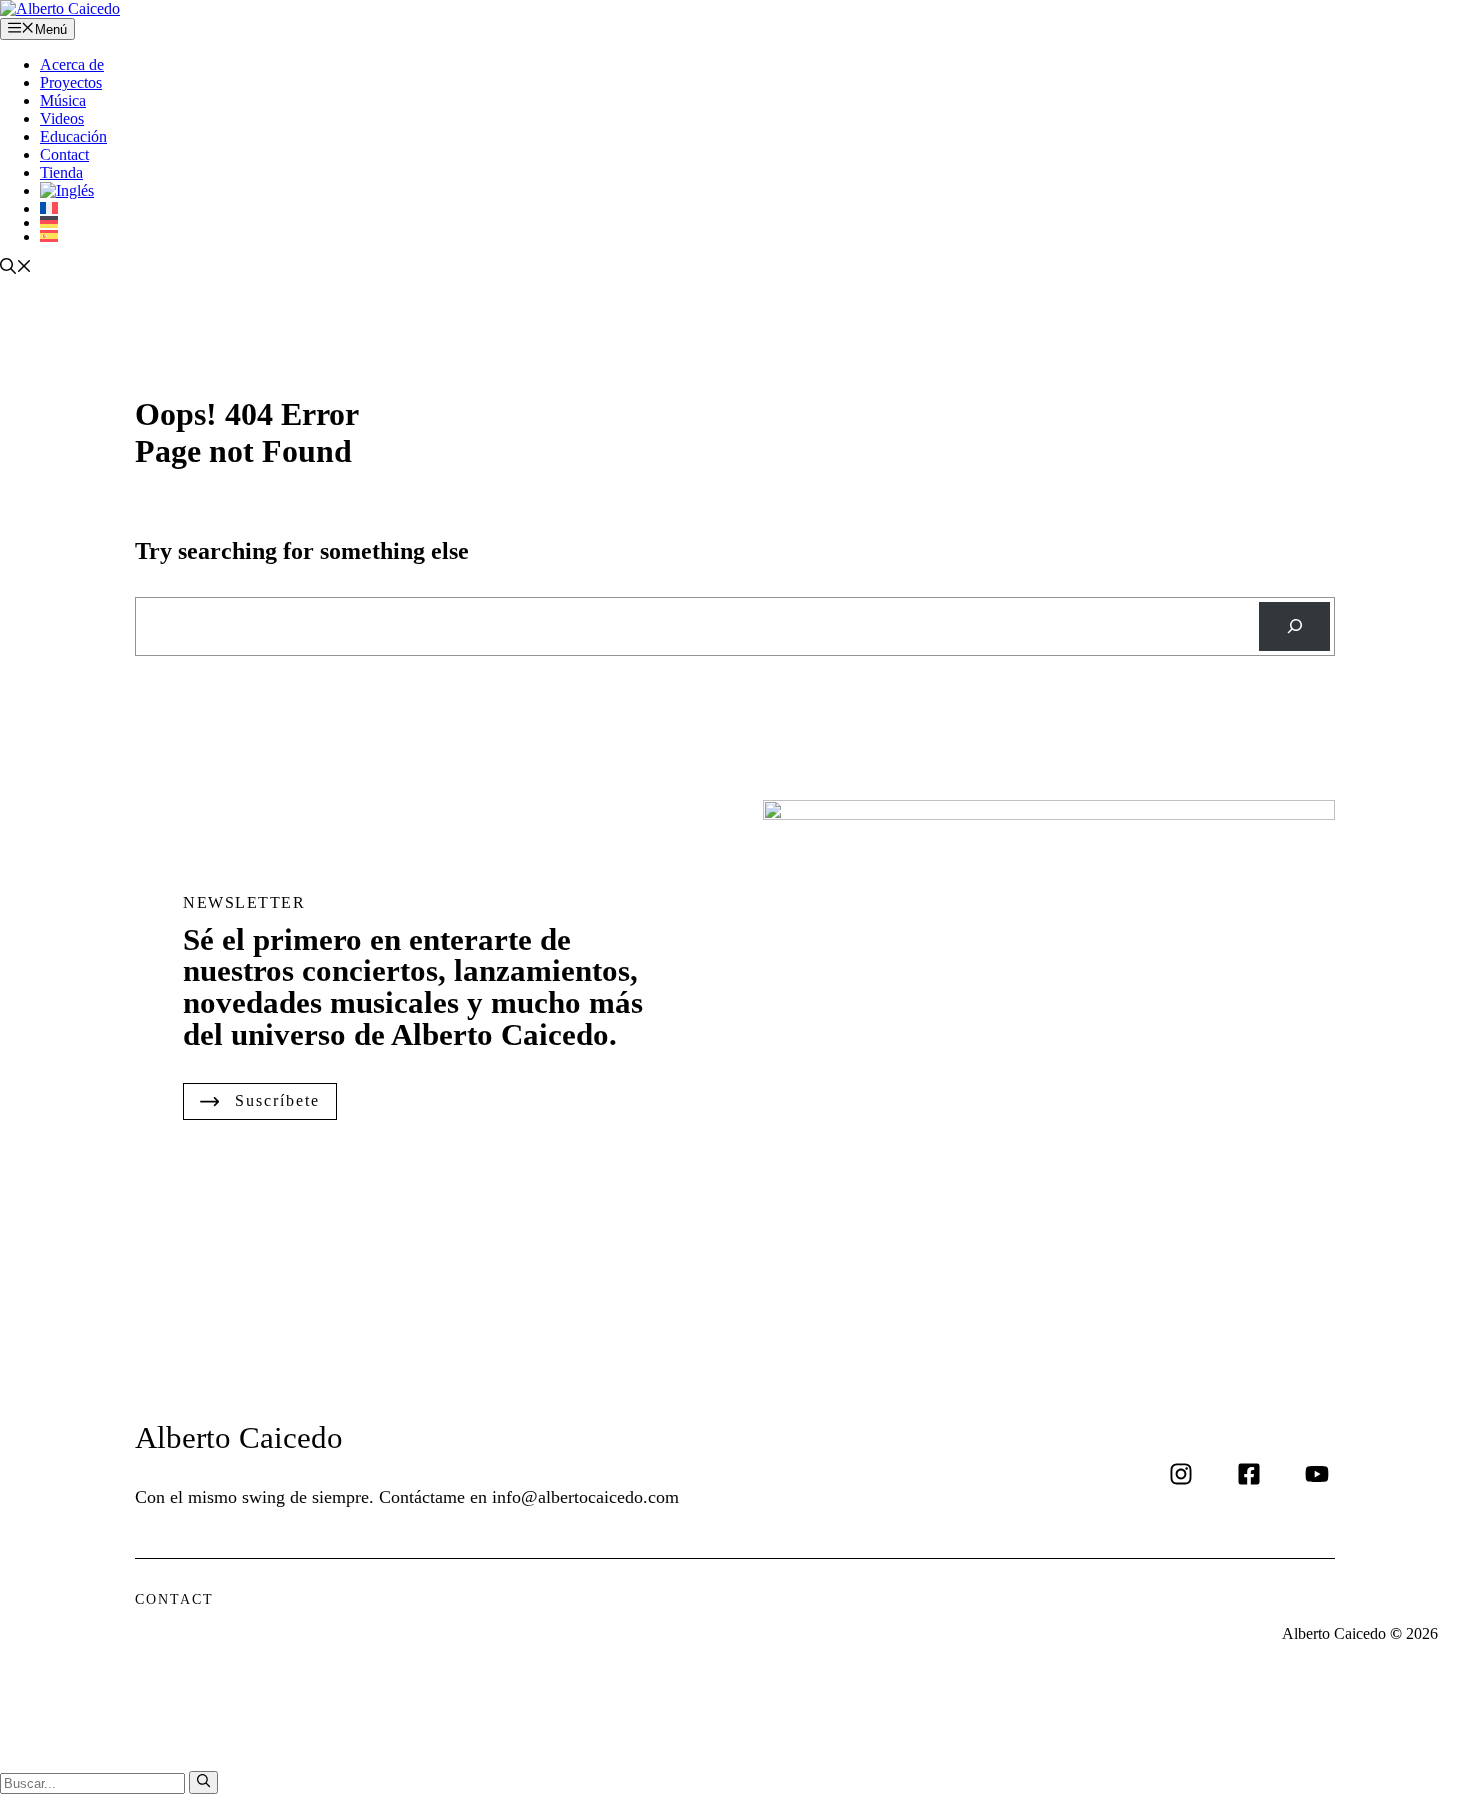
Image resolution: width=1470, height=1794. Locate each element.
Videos (62, 118)
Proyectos (71, 82)
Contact (64, 154)
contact (174, 1599)
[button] (16, 268)
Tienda (61, 172)
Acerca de (72, 64)
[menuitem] (755, 191)
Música (63, 100)
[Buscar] (203, 1782)
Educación (73, 136)
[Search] (1294, 626)
